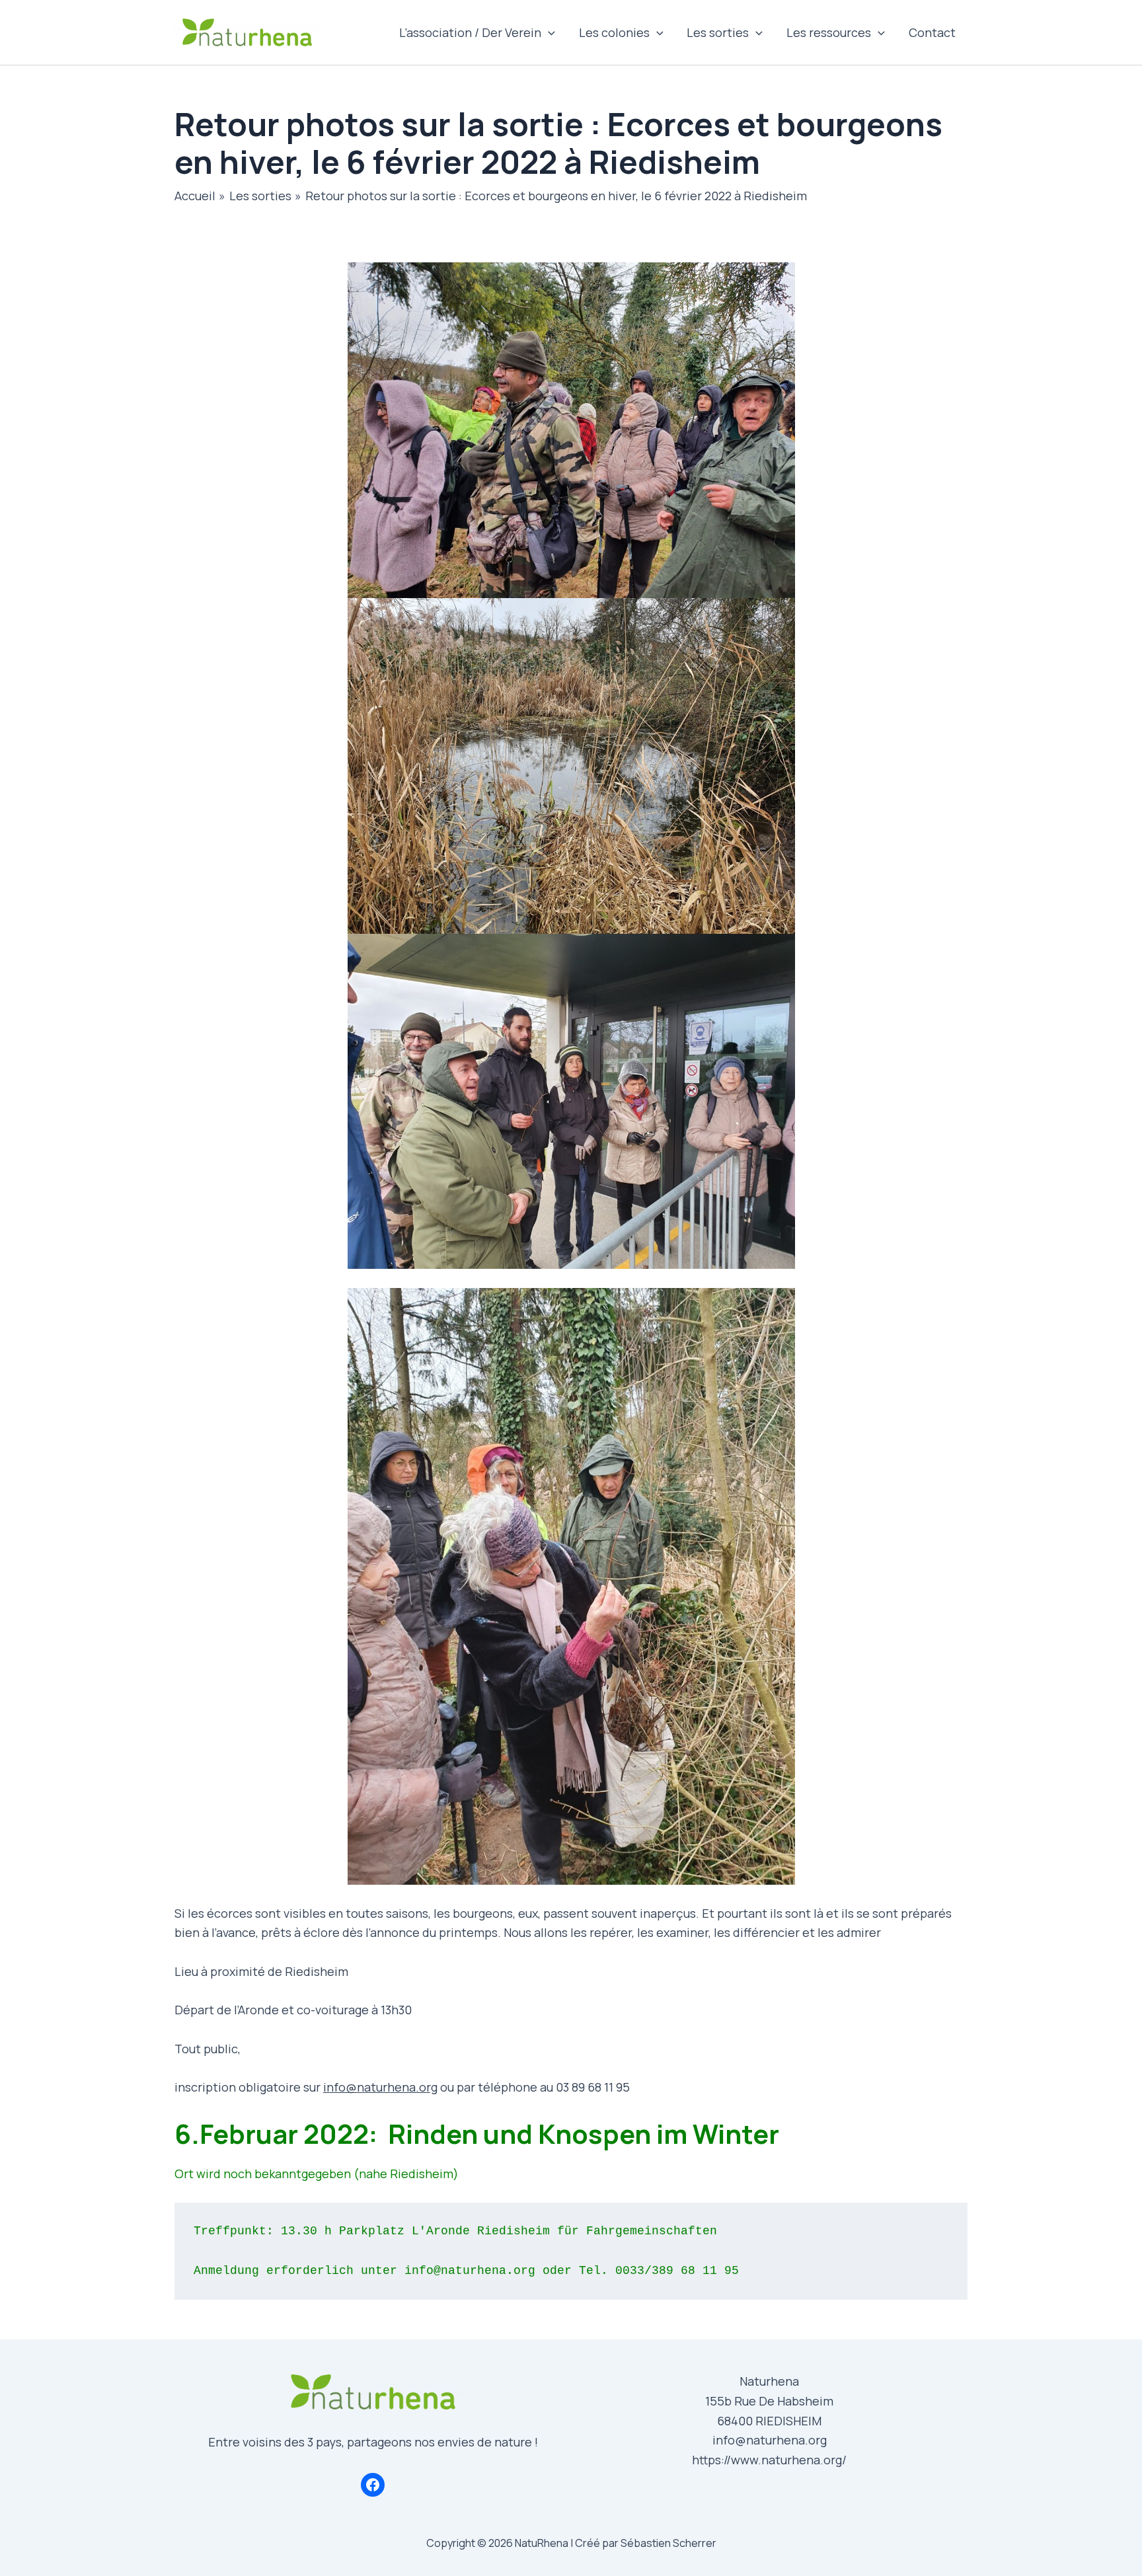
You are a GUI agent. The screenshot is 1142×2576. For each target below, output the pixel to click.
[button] (548, 32)
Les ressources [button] (829, 32)
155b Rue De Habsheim (769, 2401)
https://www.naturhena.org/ (769, 2460)
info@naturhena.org (380, 2087)
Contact (932, 32)
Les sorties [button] (718, 32)
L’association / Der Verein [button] (470, 32)
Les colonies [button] (614, 32)
